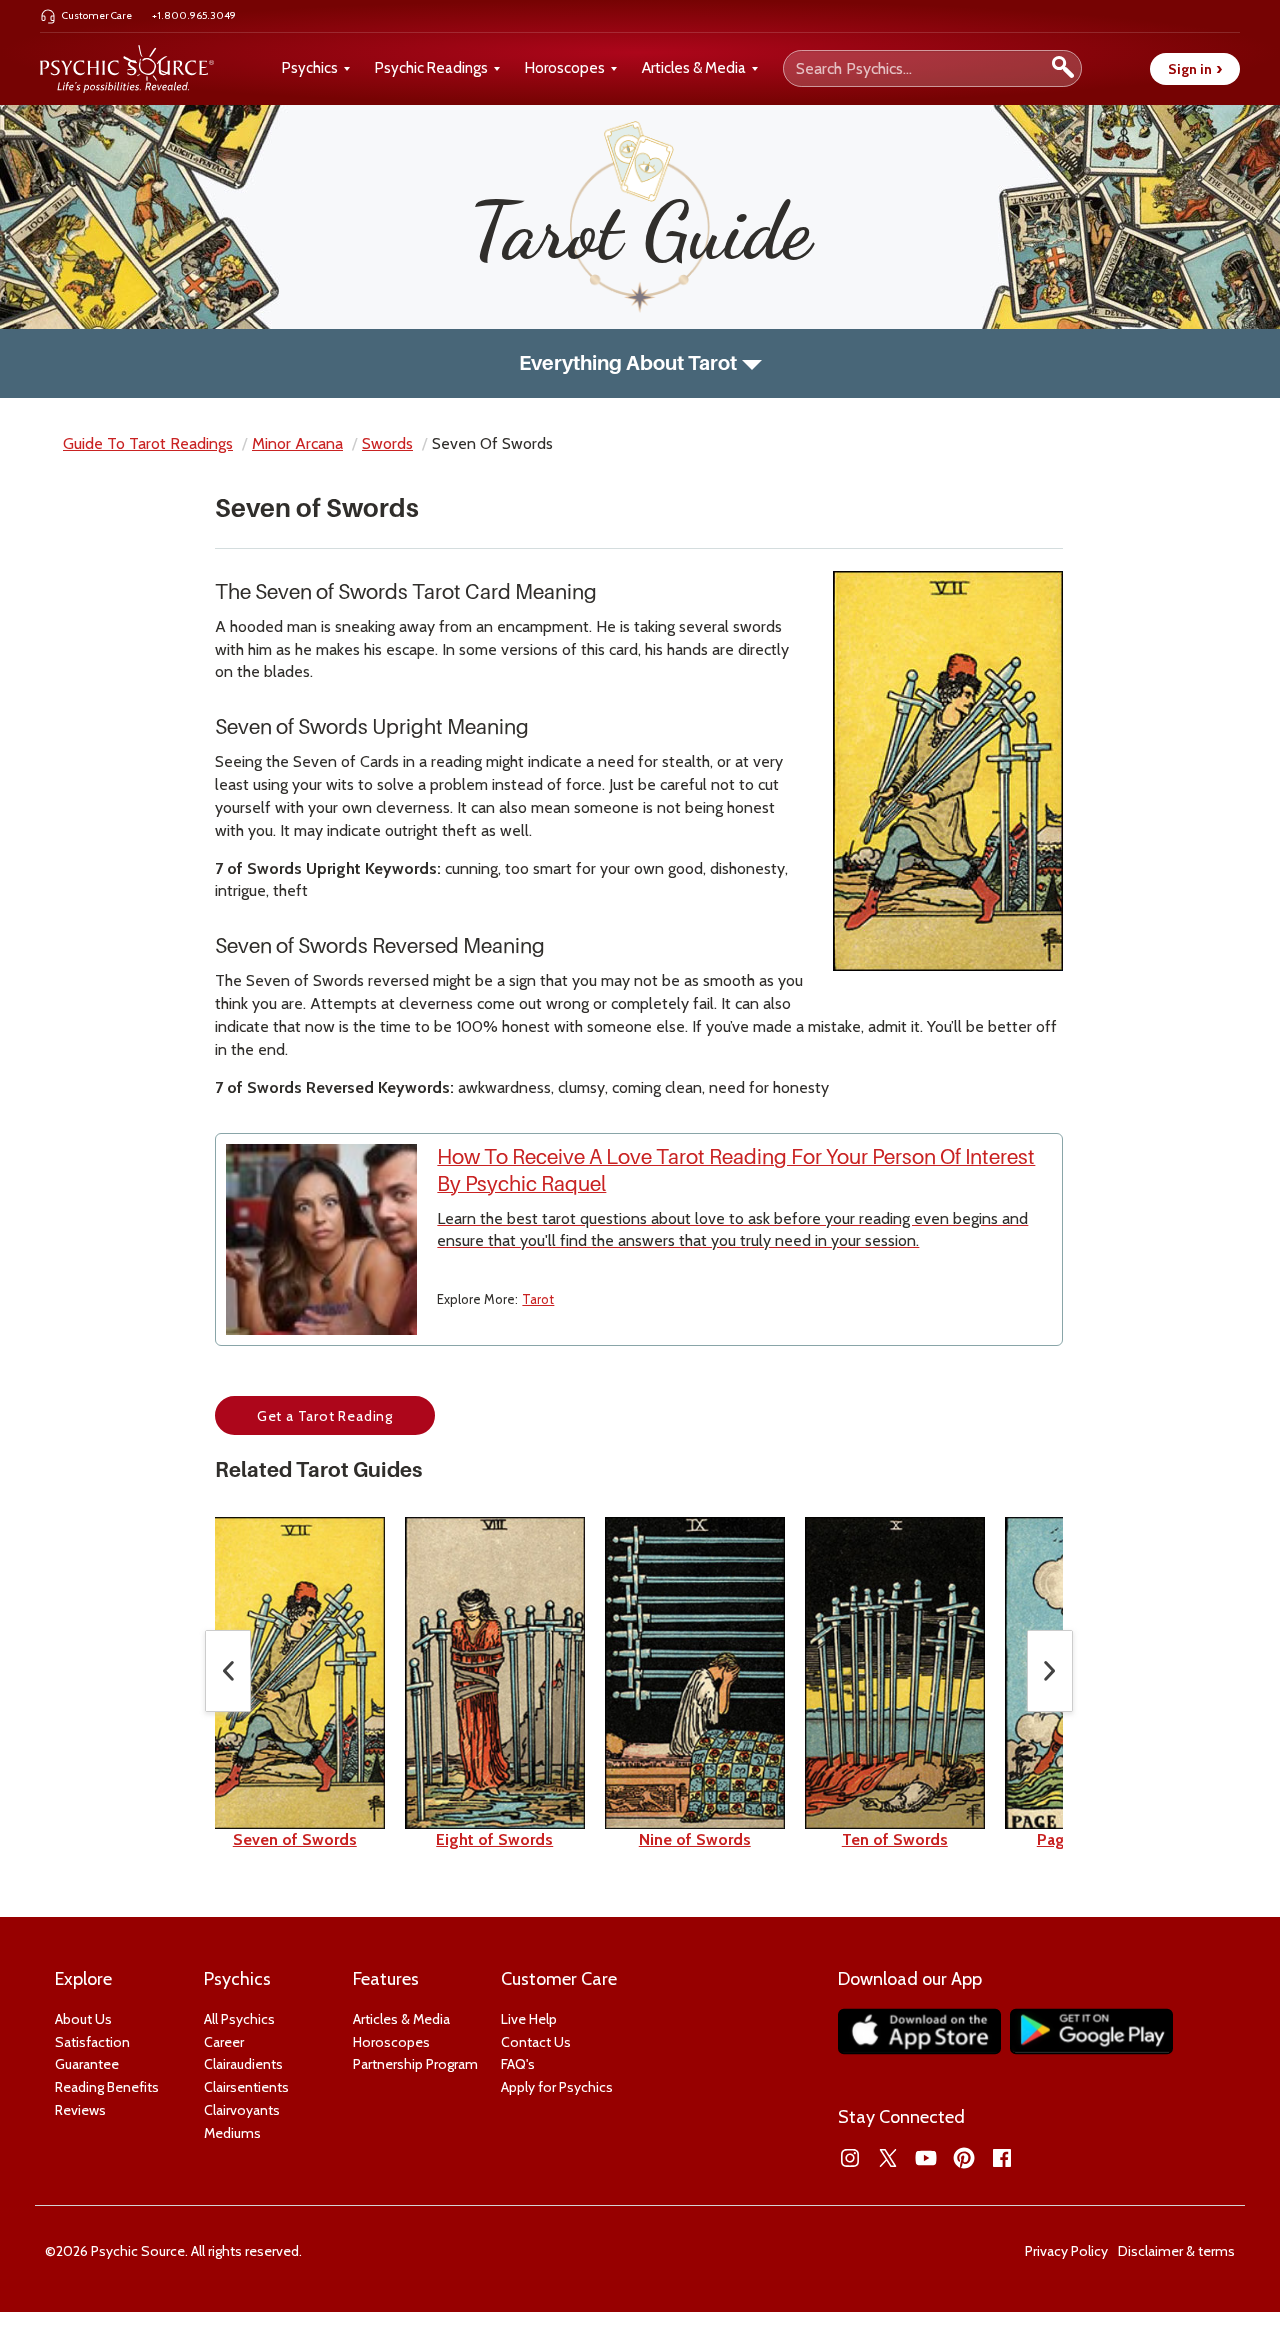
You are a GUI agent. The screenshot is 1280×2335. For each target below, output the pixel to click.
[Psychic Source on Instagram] (850, 2158)
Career (224, 2042)
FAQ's (518, 2064)
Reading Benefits (107, 2087)
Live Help (529, 2019)
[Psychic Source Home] (127, 69)
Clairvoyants (242, 2110)
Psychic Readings (431, 68)
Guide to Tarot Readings (148, 443)
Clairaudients (243, 2064)
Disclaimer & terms (1176, 2251)
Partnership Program (415, 2064)
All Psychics (239, 2019)
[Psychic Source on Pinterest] (964, 2158)
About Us (83, 2019)
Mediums (232, 2133)
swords (387, 443)
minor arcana (297, 443)
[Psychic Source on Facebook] (1002, 2158)
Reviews (80, 2110)
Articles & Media (694, 68)
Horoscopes (565, 68)
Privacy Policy (1066, 2251)
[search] (1063, 68)
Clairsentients (246, 2087)
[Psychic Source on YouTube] (926, 2158)
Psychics (310, 68)
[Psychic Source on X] (888, 2158)
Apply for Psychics (557, 2087)
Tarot (538, 1299)
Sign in (1195, 69)
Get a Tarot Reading (325, 1416)
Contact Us (536, 2042)
